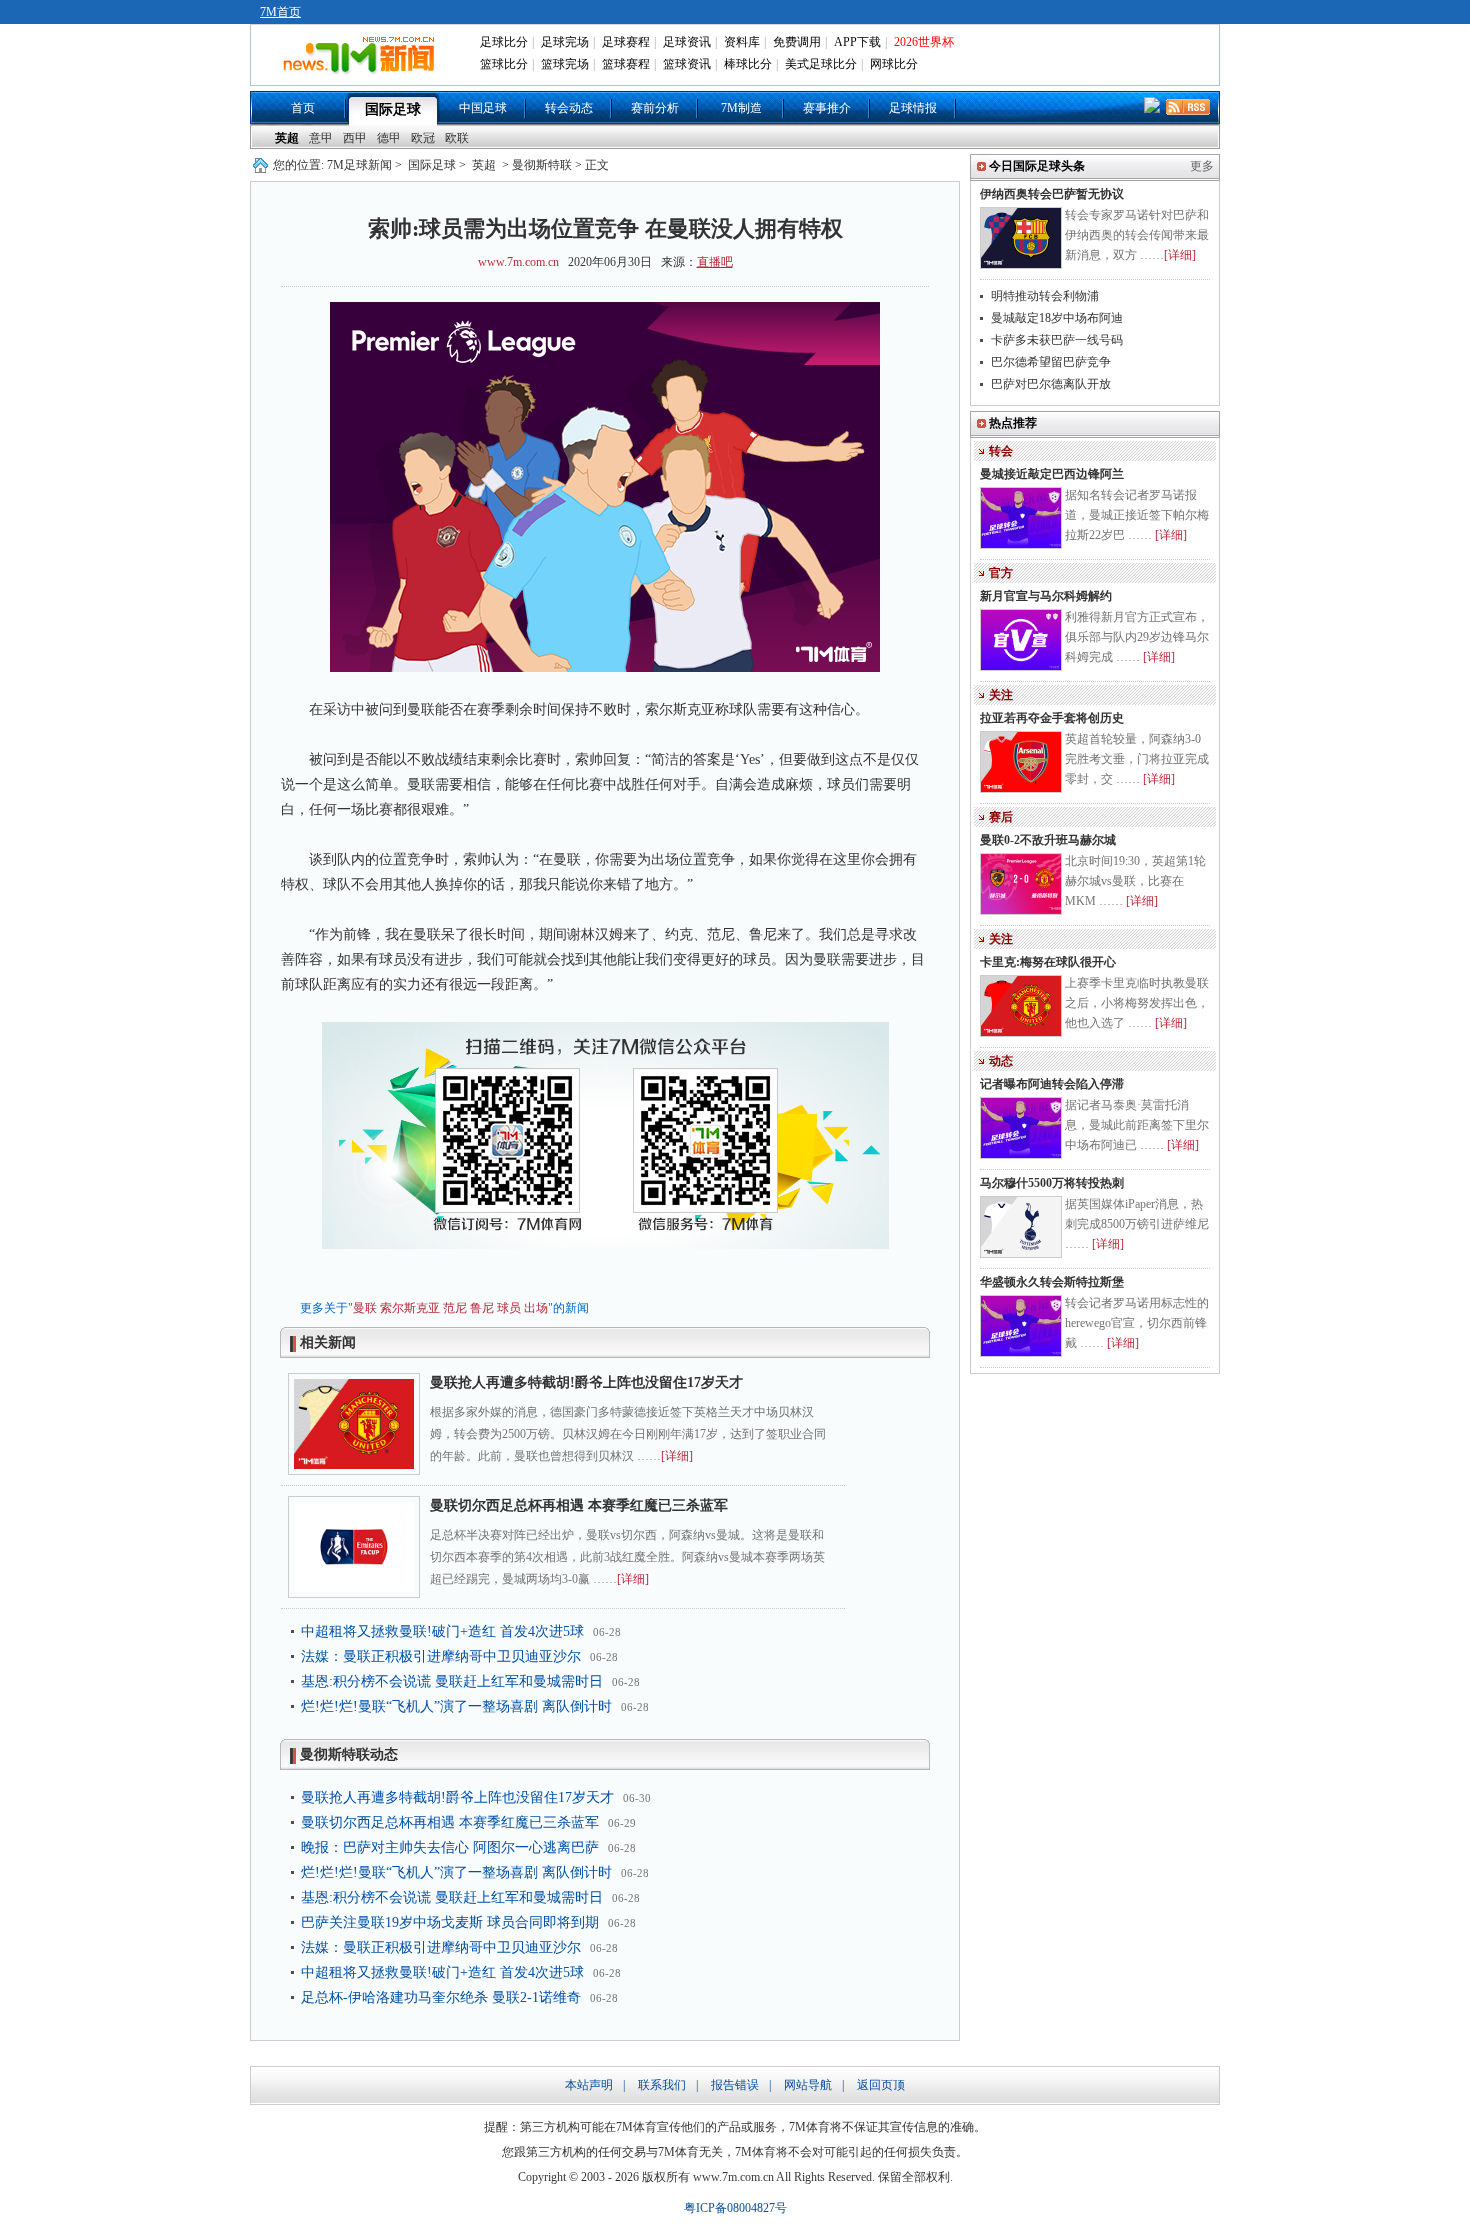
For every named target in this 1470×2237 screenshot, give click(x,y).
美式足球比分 (821, 64)
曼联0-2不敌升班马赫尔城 (1048, 840)
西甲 (355, 138)
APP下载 (857, 42)
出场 (536, 1308)
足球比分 (504, 42)
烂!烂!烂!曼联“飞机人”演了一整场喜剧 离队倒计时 (456, 1706)
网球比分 (894, 64)
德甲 (389, 138)
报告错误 (735, 2085)
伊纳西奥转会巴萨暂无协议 (1052, 194)
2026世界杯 (924, 42)
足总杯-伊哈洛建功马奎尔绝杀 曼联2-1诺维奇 (441, 1997)
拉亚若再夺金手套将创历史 (1052, 718)
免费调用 (797, 42)
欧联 (457, 138)
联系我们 (662, 2085)
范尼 (455, 1308)
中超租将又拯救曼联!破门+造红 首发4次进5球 (442, 1631)
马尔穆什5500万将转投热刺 (1052, 1183)
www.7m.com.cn (518, 262)
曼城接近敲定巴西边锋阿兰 (1052, 474)
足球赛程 (626, 42)
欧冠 (423, 138)
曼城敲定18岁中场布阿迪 (1057, 318)
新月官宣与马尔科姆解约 (1046, 596)
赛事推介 (827, 108)
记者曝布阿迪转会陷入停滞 (1052, 1084)
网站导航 (808, 2085)
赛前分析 (655, 108)
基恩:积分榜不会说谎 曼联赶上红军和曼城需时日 (452, 1681)
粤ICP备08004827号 (735, 2208)
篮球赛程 (626, 64)
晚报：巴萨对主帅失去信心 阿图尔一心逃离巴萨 (450, 1847)
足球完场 (565, 42)
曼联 (365, 1308)
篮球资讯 (687, 64)
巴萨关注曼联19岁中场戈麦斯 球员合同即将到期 (450, 1922)
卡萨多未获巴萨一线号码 (1057, 340)
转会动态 (569, 108)
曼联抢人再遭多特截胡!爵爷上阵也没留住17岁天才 (586, 1382)
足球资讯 (687, 42)
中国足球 (483, 108)
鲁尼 (482, 1308)
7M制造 (741, 108)
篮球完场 (565, 64)
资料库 (742, 42)
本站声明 (589, 2085)
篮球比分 (504, 64)
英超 (287, 138)
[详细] (677, 1456)
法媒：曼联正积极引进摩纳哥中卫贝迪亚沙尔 (441, 1656)
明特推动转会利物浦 (1045, 296)
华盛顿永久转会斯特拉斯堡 (1052, 1282)
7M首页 (280, 12)
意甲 (321, 138)
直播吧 (715, 262)
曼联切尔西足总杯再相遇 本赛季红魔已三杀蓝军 (579, 1505)
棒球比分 (748, 64)
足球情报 (913, 108)
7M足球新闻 (359, 165)
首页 (303, 108)
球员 (509, 1308)
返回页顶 (881, 2085)
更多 (1202, 166)
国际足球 (393, 109)
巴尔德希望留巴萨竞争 (1051, 362)
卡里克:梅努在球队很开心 (1048, 962)
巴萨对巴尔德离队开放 (1051, 384)
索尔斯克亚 (410, 1308)
